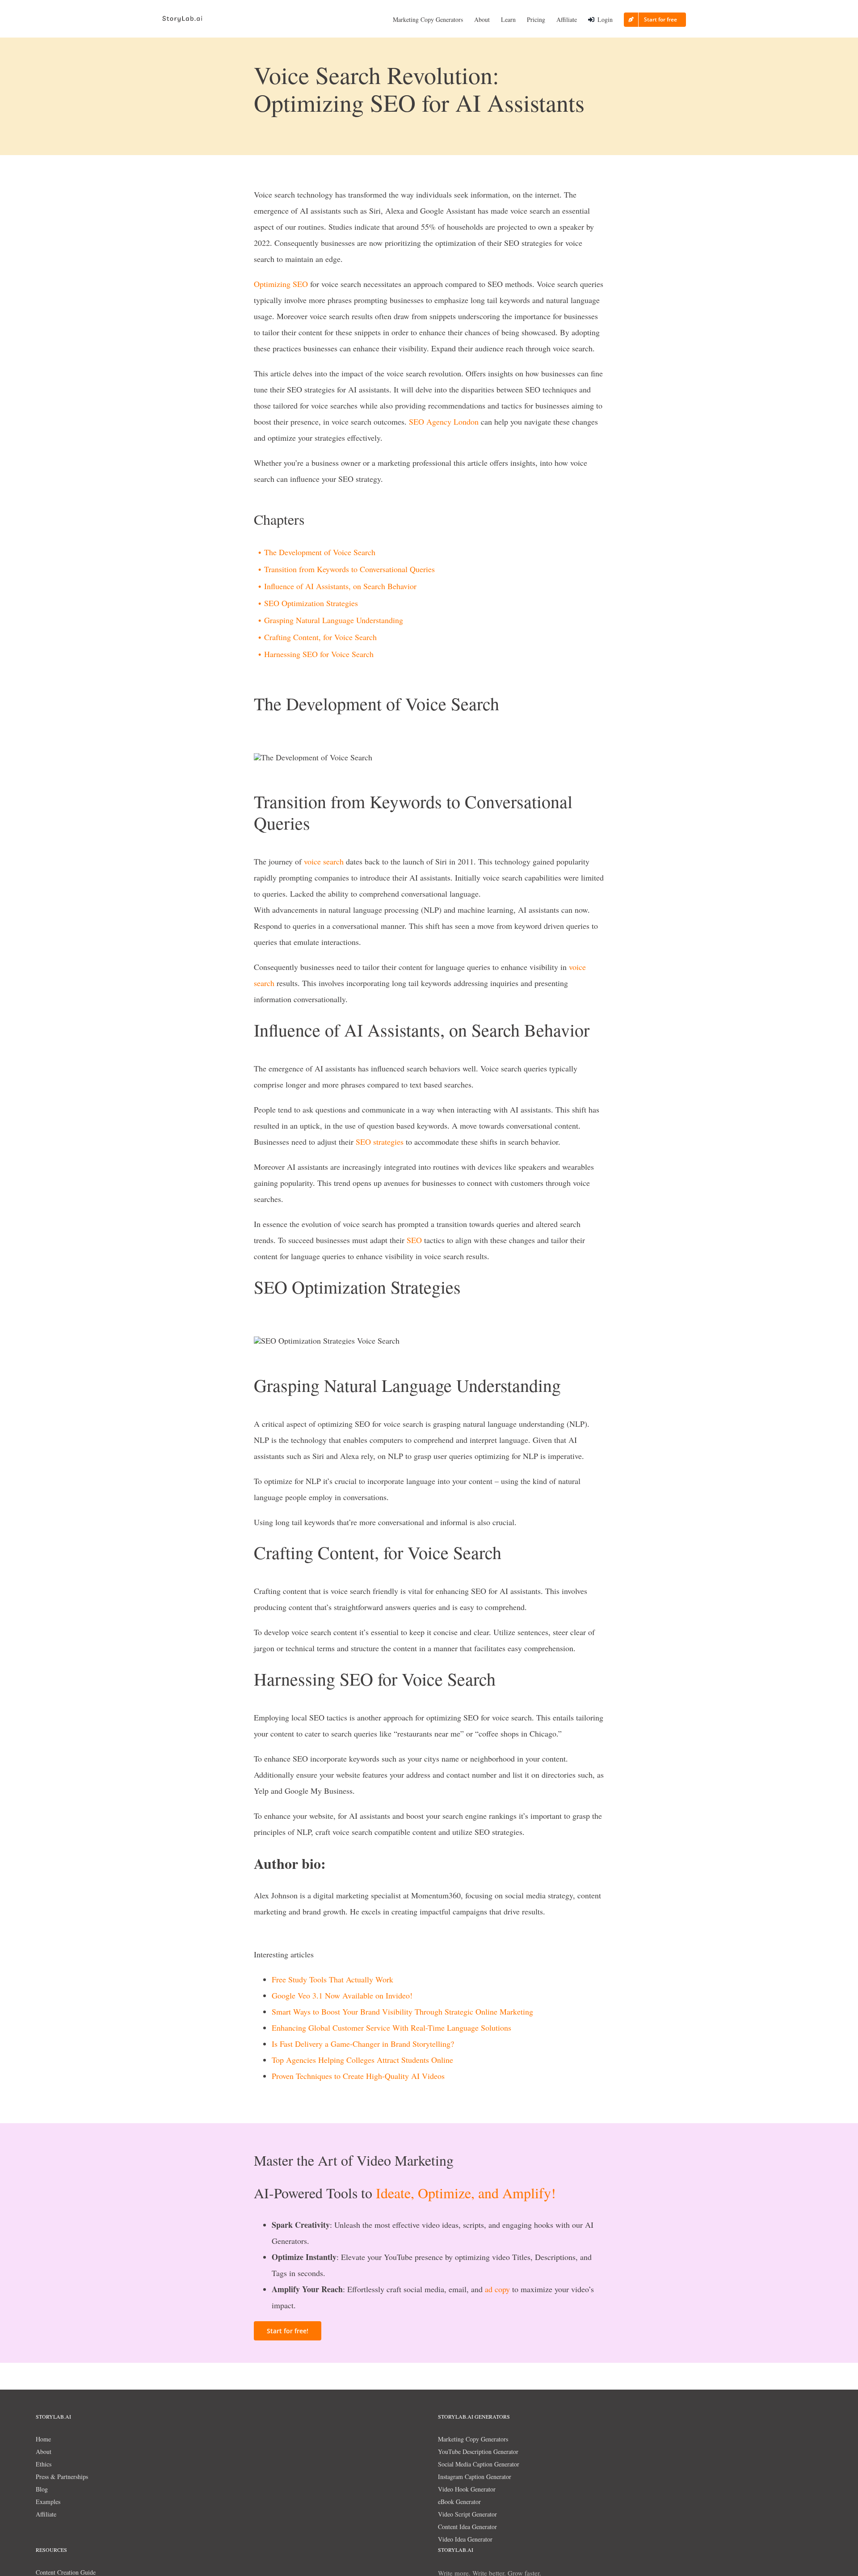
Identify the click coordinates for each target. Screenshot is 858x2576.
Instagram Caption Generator (475, 2477)
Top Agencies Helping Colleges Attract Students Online (362, 2060)
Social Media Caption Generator (479, 2464)
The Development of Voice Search (320, 552)
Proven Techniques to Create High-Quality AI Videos (358, 2076)
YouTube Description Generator (478, 2452)
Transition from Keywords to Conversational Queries (349, 569)
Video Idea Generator (465, 2539)
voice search (324, 861)
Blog (42, 2489)
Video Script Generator (467, 2514)
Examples (48, 2502)
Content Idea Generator (467, 2527)
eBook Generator (459, 2502)
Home (43, 2439)
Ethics (44, 2464)
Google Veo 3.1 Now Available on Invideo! (342, 1995)
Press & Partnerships (62, 2477)
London (466, 422)
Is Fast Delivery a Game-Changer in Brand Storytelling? (363, 2044)
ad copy (497, 2289)
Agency (438, 422)
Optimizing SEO (281, 284)
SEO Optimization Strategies (311, 603)
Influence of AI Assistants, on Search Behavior (340, 586)
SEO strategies (380, 1142)
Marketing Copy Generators (473, 2439)
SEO (416, 422)
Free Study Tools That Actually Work (332, 1979)
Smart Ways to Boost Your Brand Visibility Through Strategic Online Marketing (402, 2011)
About (44, 2452)
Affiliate (46, 2514)
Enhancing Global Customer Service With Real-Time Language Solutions (391, 2028)
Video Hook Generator (467, 2489)
